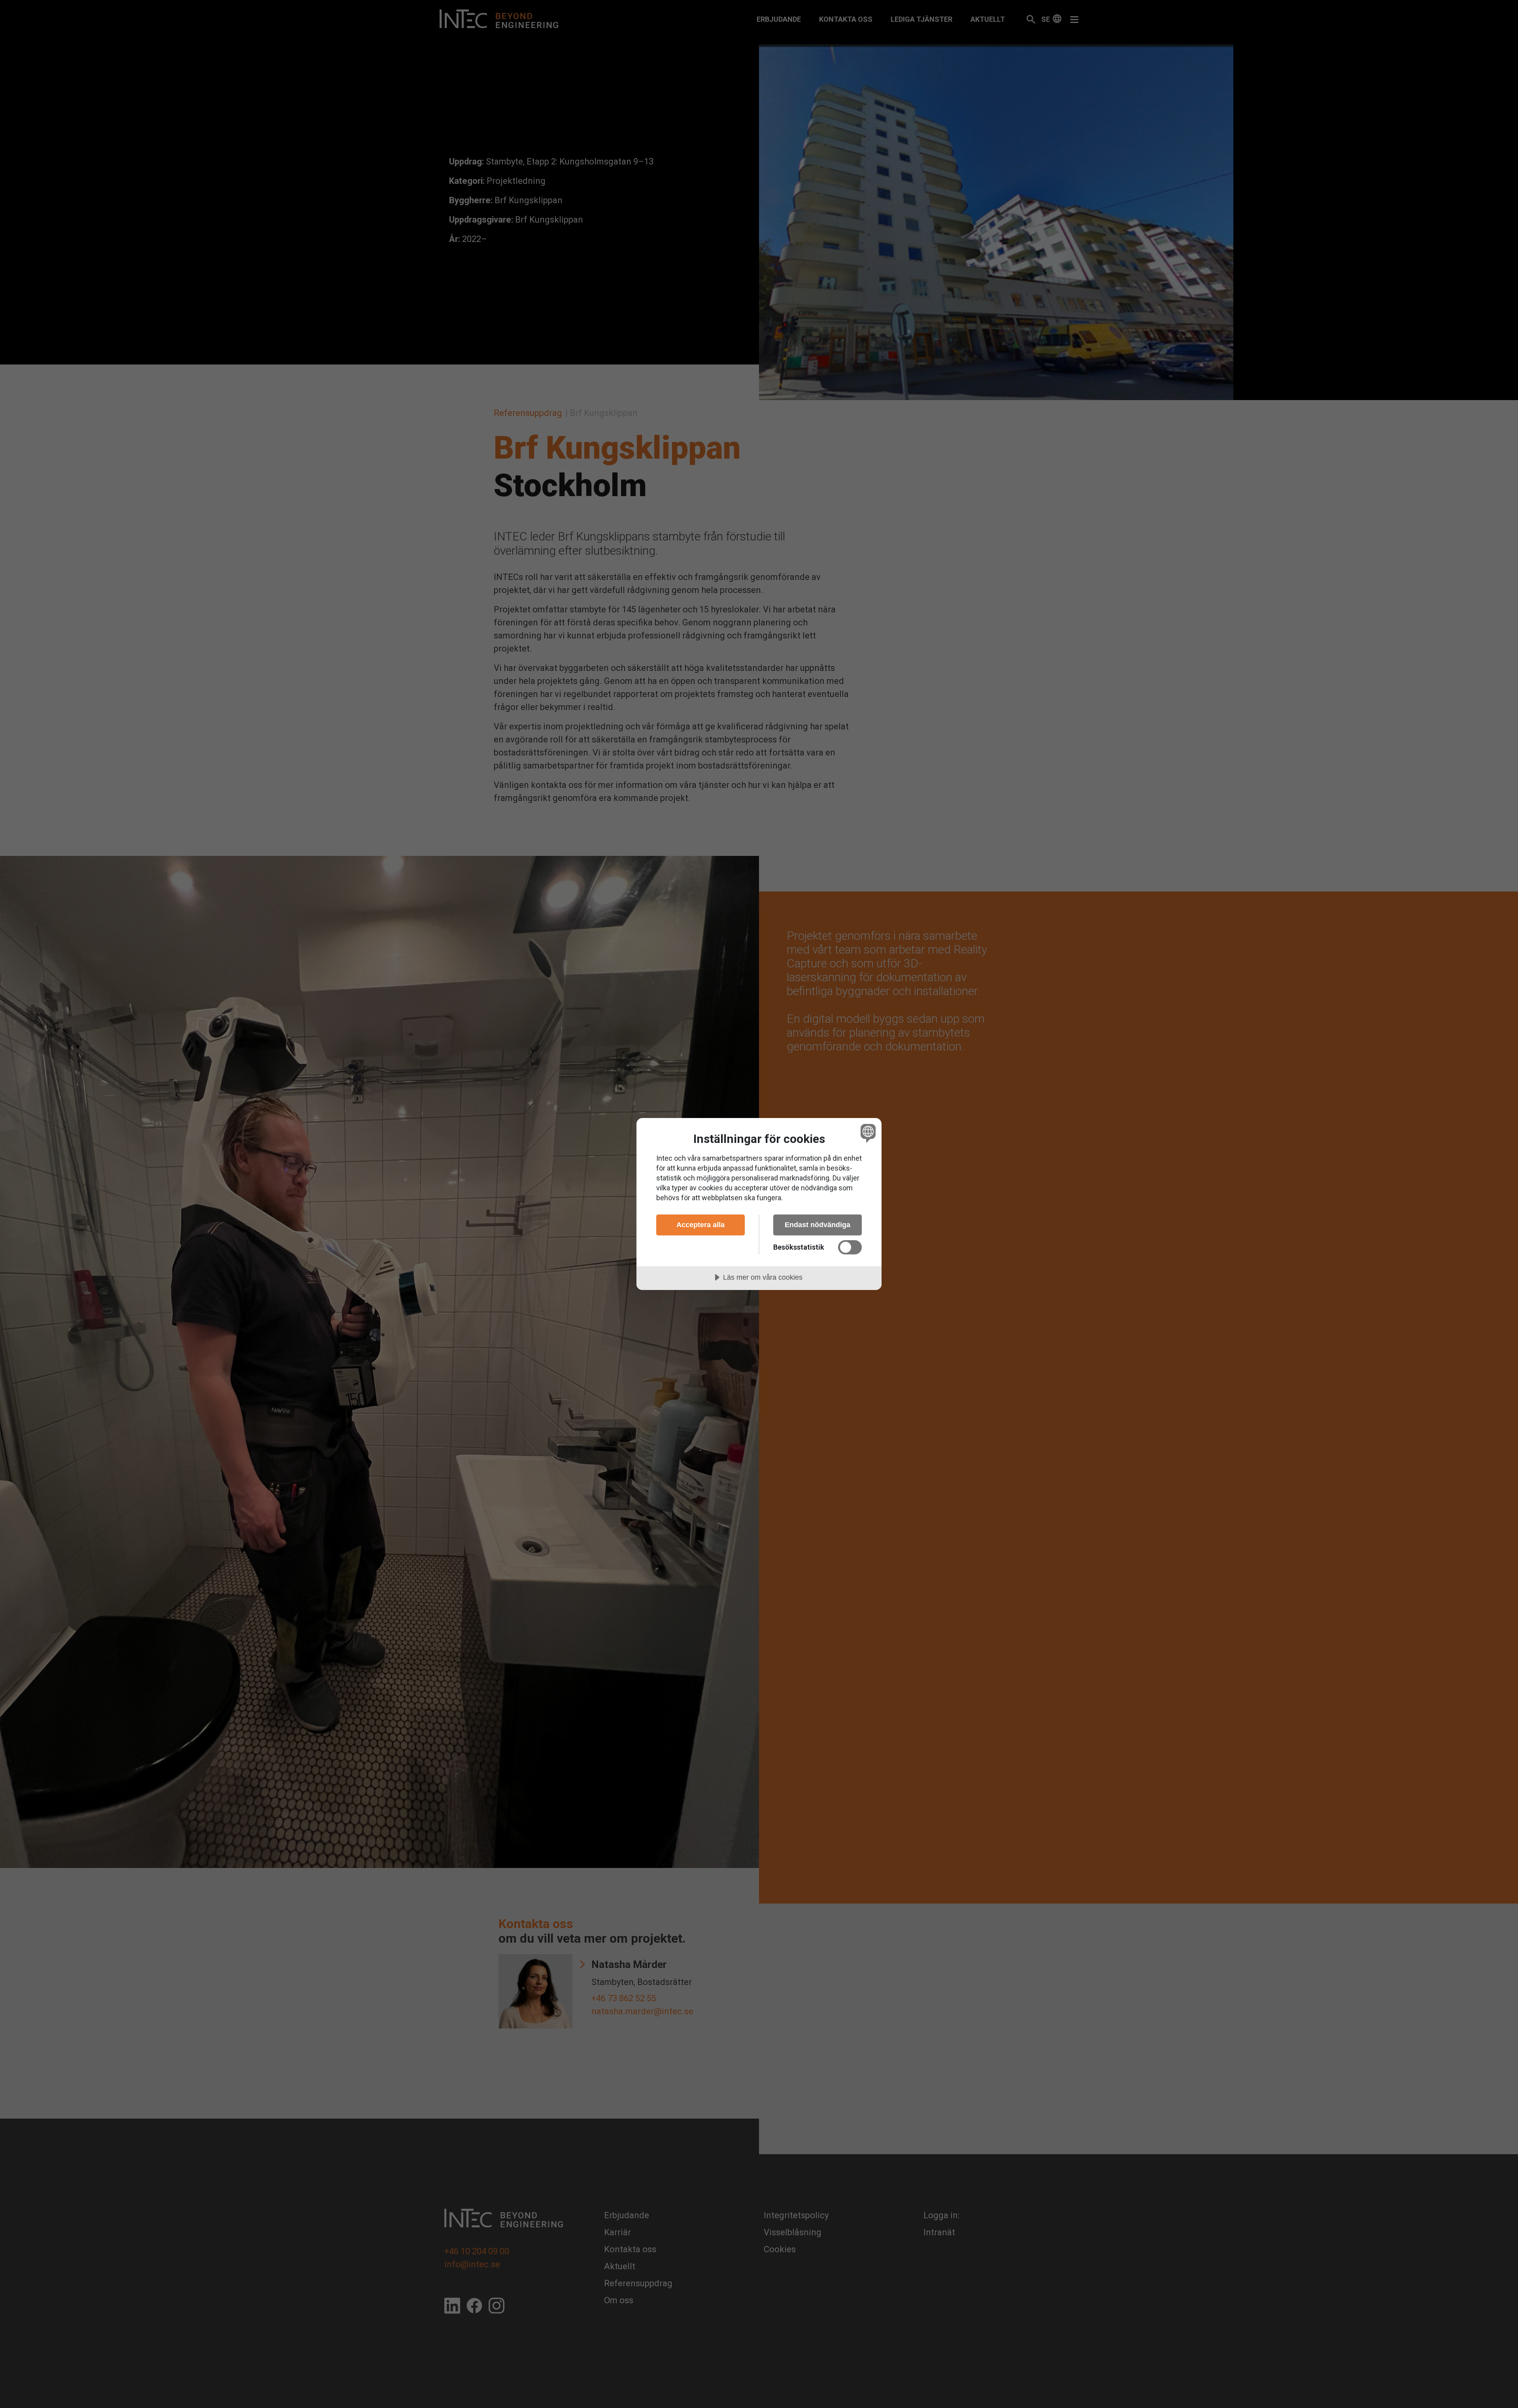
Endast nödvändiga (818, 1225)
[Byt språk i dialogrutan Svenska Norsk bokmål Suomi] (867, 1133)
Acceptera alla (700, 1225)
